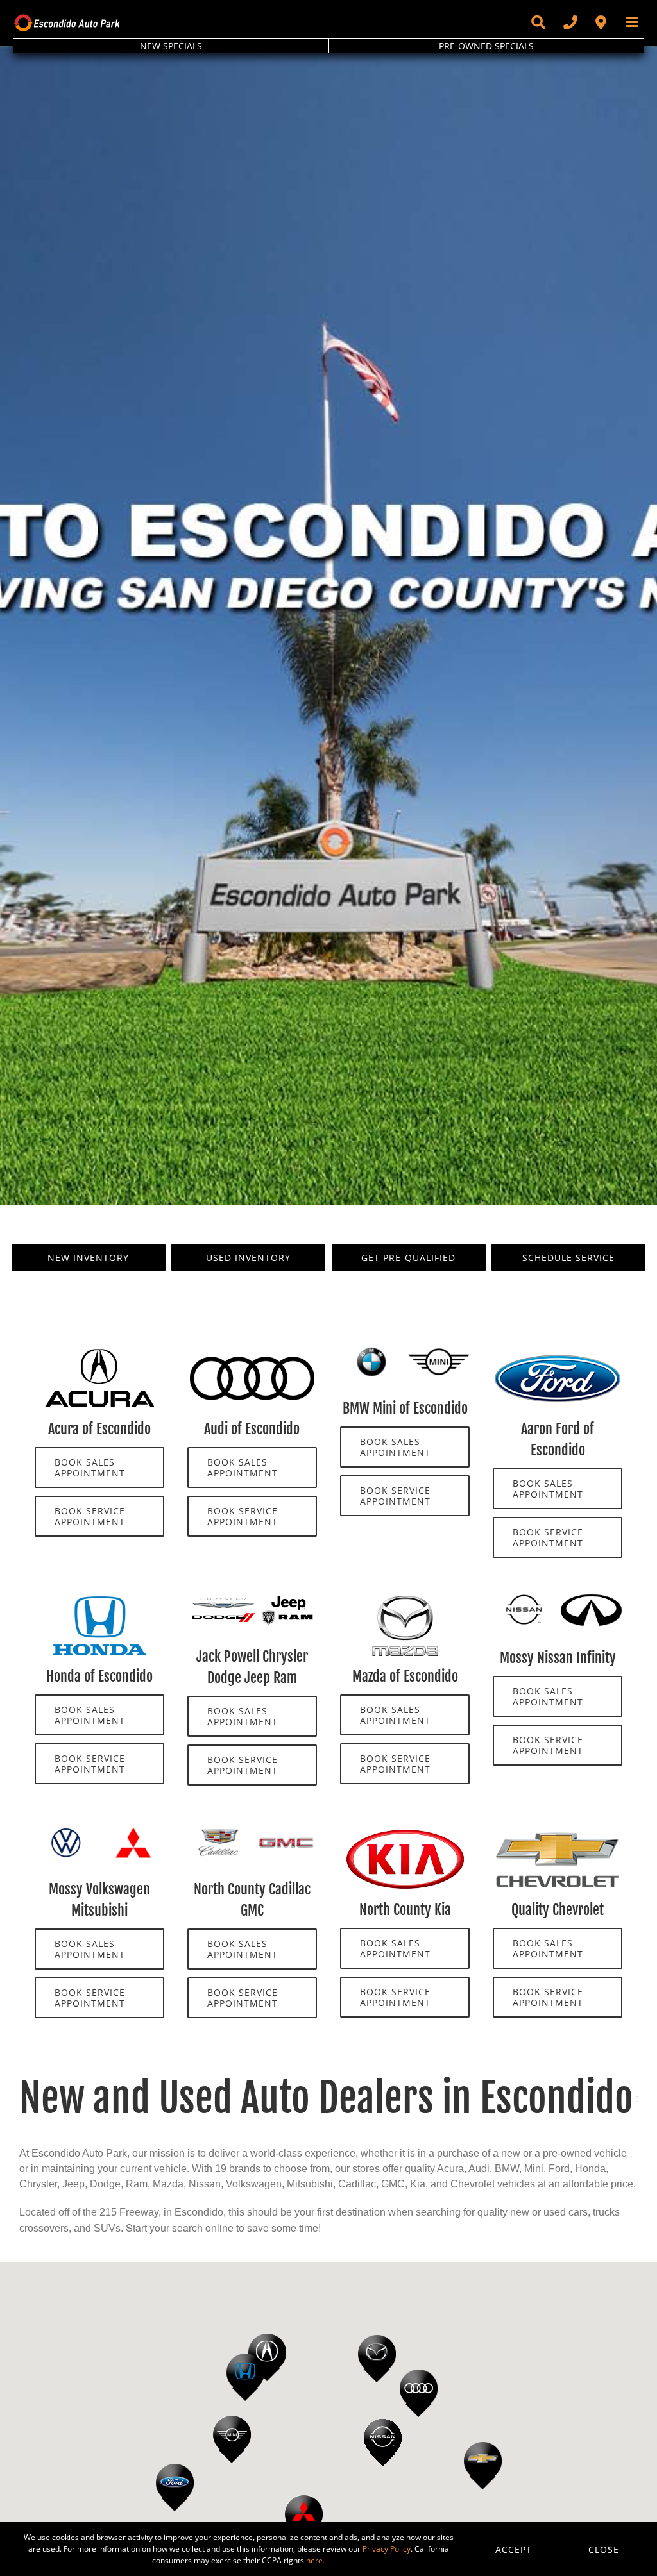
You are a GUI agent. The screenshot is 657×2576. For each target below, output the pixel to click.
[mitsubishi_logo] (133, 1832)
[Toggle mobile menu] (633, 22)
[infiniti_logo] (591, 1599)
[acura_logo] (99, 1351)
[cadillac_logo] (218, 1832)
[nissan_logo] (524, 1599)
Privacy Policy (387, 2549)
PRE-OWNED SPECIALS (486, 46)
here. (315, 2560)
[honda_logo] (99, 1599)
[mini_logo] (439, 1351)
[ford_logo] (558, 1351)
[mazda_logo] (405, 1599)
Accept (514, 2549)
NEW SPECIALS (171, 46)
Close (604, 2549)
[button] (418, 2393)
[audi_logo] (252, 1351)
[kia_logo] (405, 1832)
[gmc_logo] (286, 1832)
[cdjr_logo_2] (252, 1599)
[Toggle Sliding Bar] (538, 22)
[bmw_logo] (371, 1351)
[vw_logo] (66, 1832)
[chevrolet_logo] (558, 1832)
